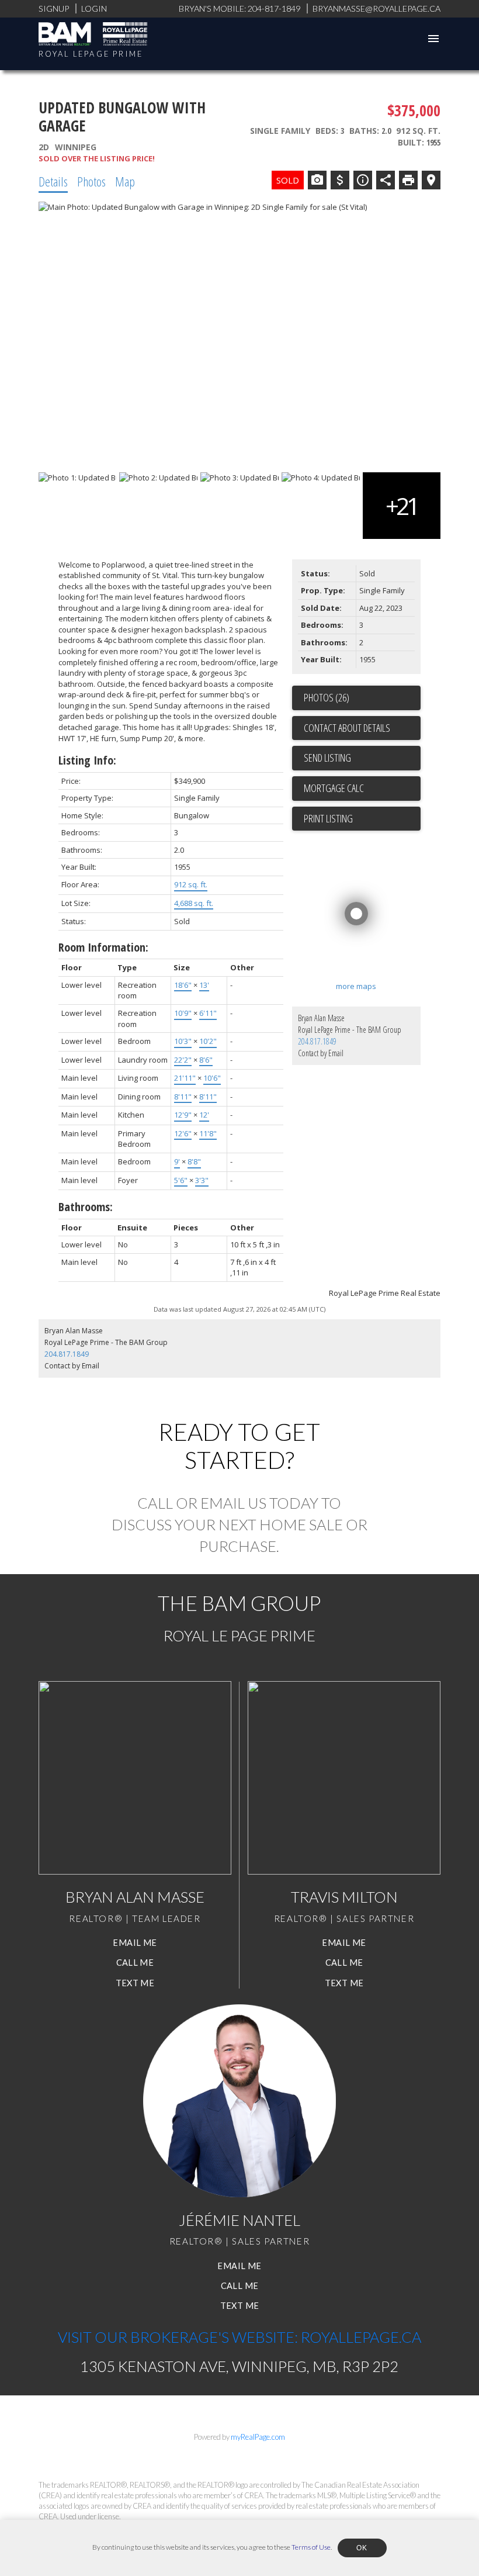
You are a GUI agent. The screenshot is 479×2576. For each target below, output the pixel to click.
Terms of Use (311, 2547)
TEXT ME (135, 1983)
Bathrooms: (86, 1207)
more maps (356, 986)
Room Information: (103, 947)
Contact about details (347, 728)
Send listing (327, 758)
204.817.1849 (317, 1041)
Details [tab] (53, 181)
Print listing (328, 818)
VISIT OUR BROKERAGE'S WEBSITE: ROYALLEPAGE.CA (239, 2337)
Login (94, 8)
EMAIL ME (135, 1943)
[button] (135, 1943)
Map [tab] (125, 181)
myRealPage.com (258, 2437)
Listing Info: (87, 760)
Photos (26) (327, 697)
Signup (54, 8)
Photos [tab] (91, 181)
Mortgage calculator (362, 789)
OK (362, 2548)
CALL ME (135, 1963)
